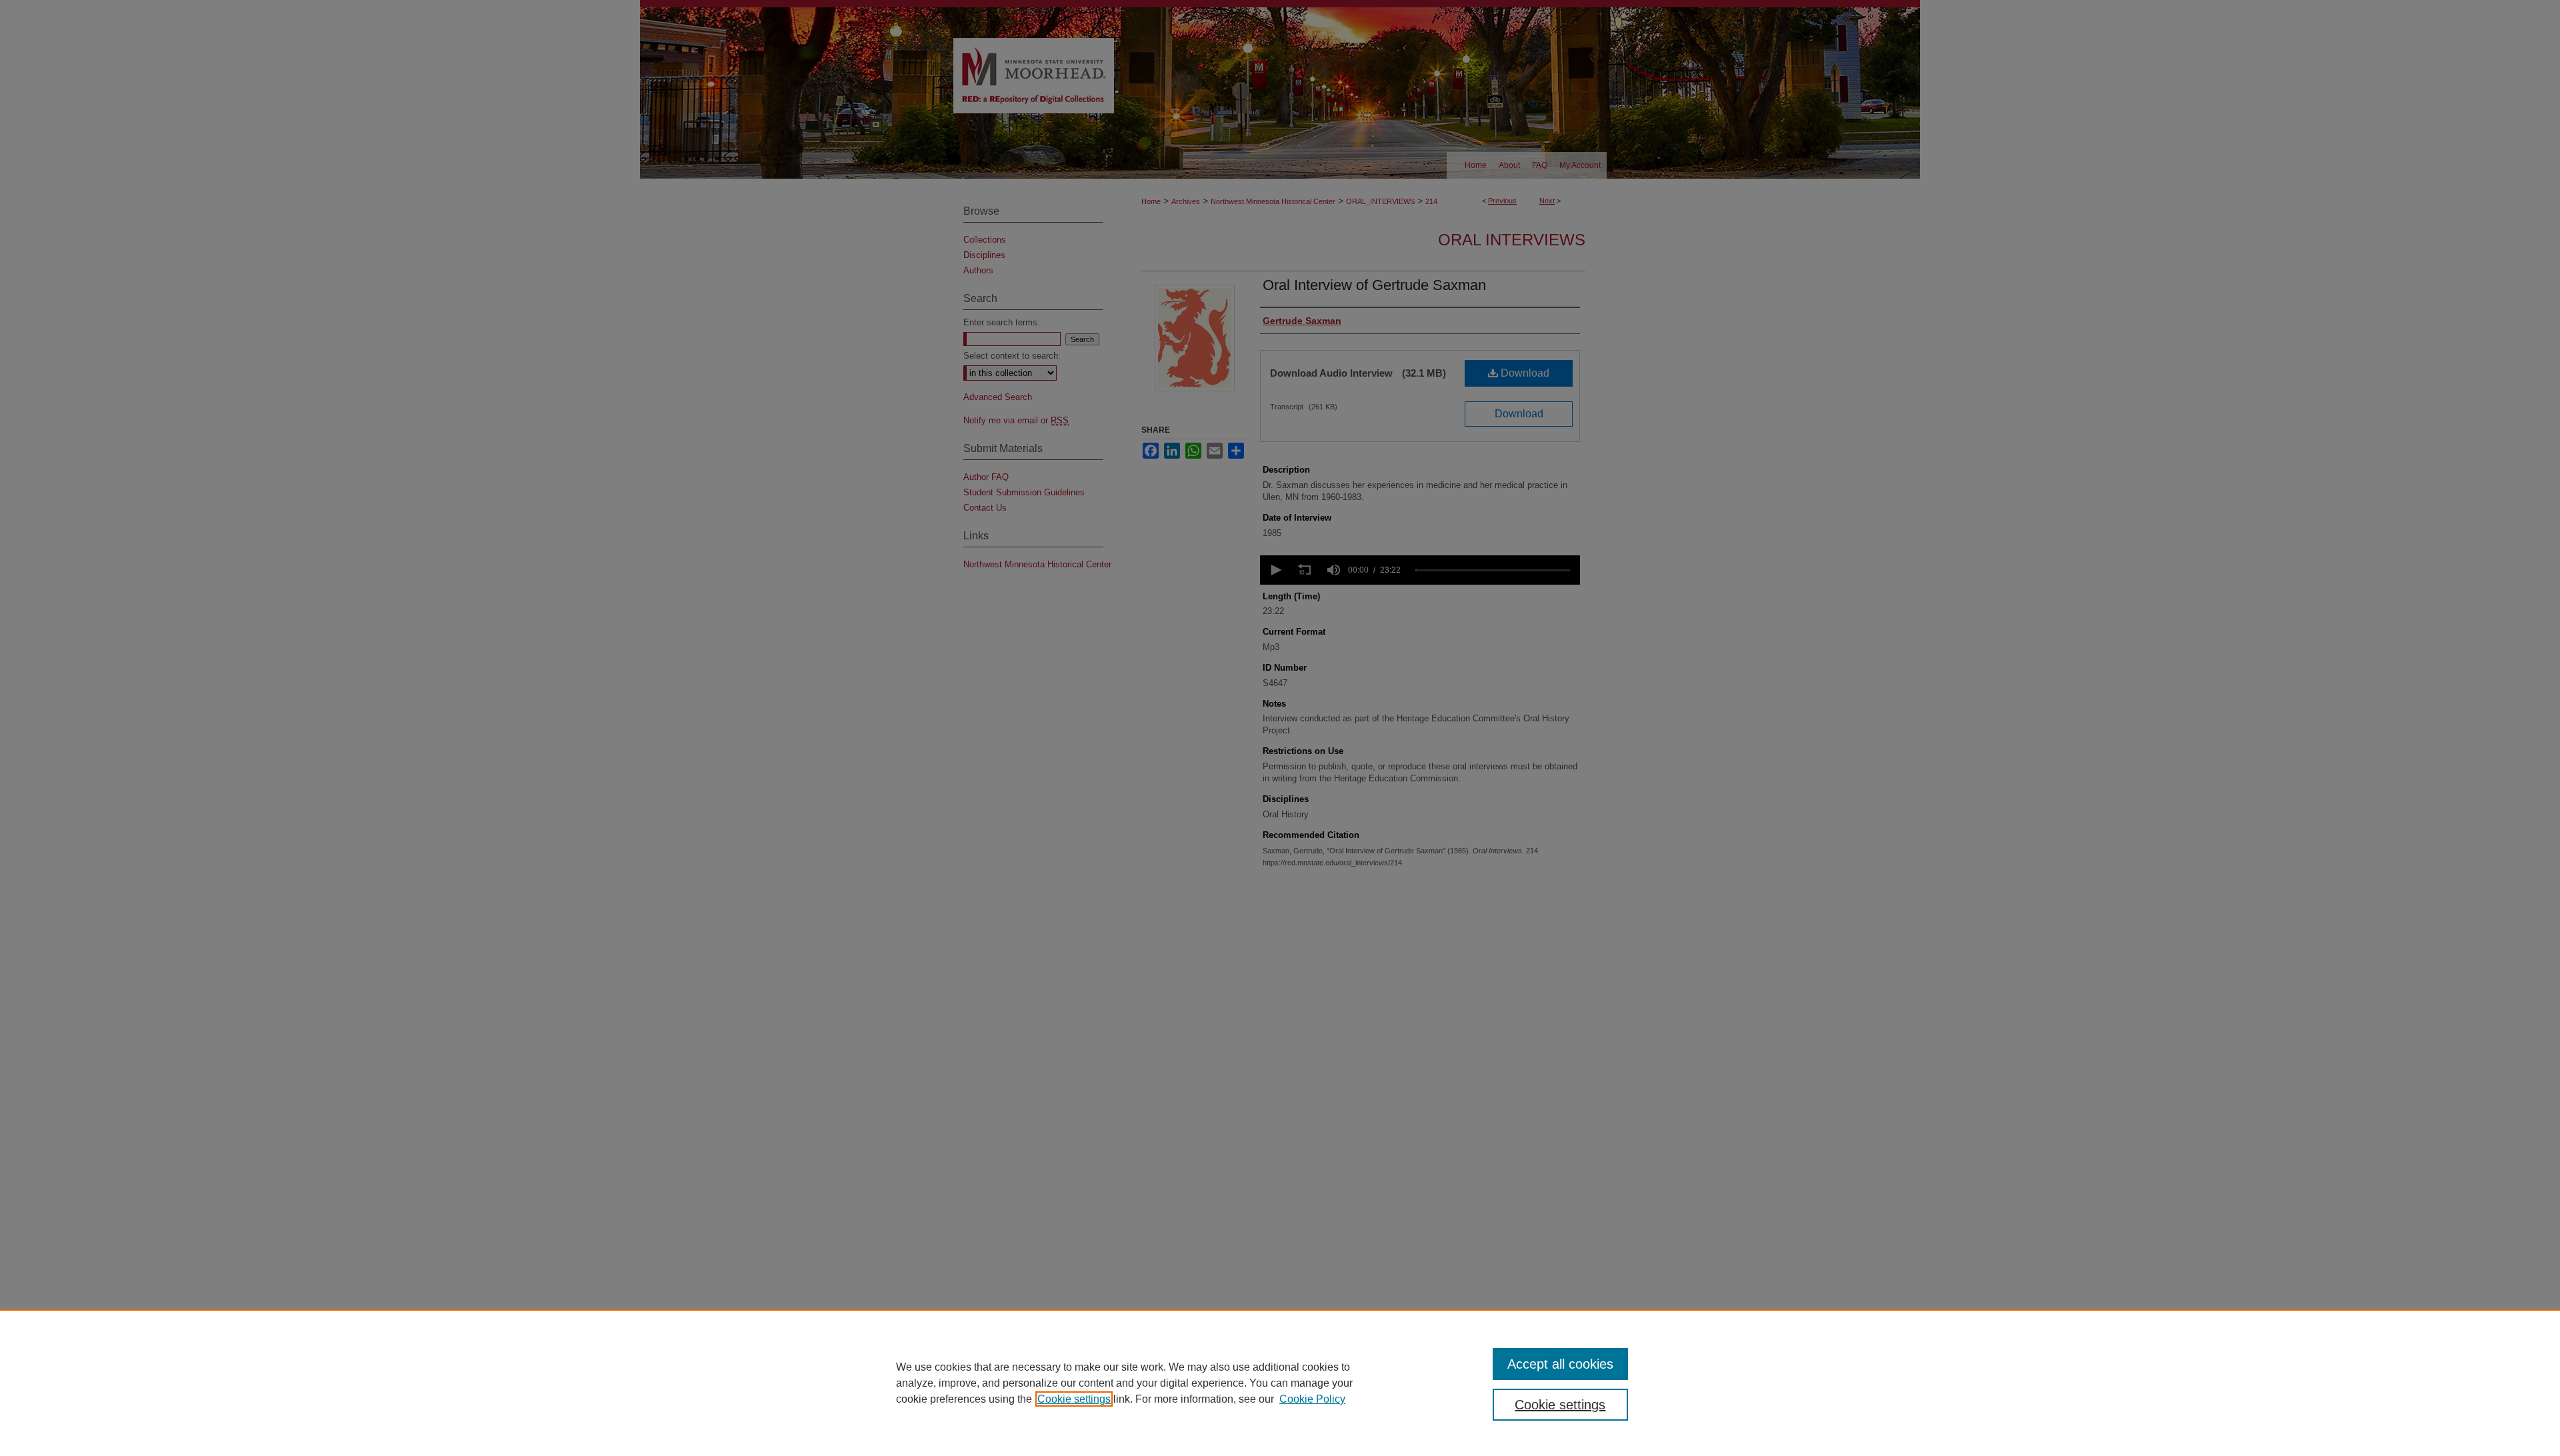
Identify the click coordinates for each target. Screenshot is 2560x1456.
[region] (1280, 1383)
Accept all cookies (1560, 1364)
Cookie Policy (1312, 1399)
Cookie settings (1074, 1399)
